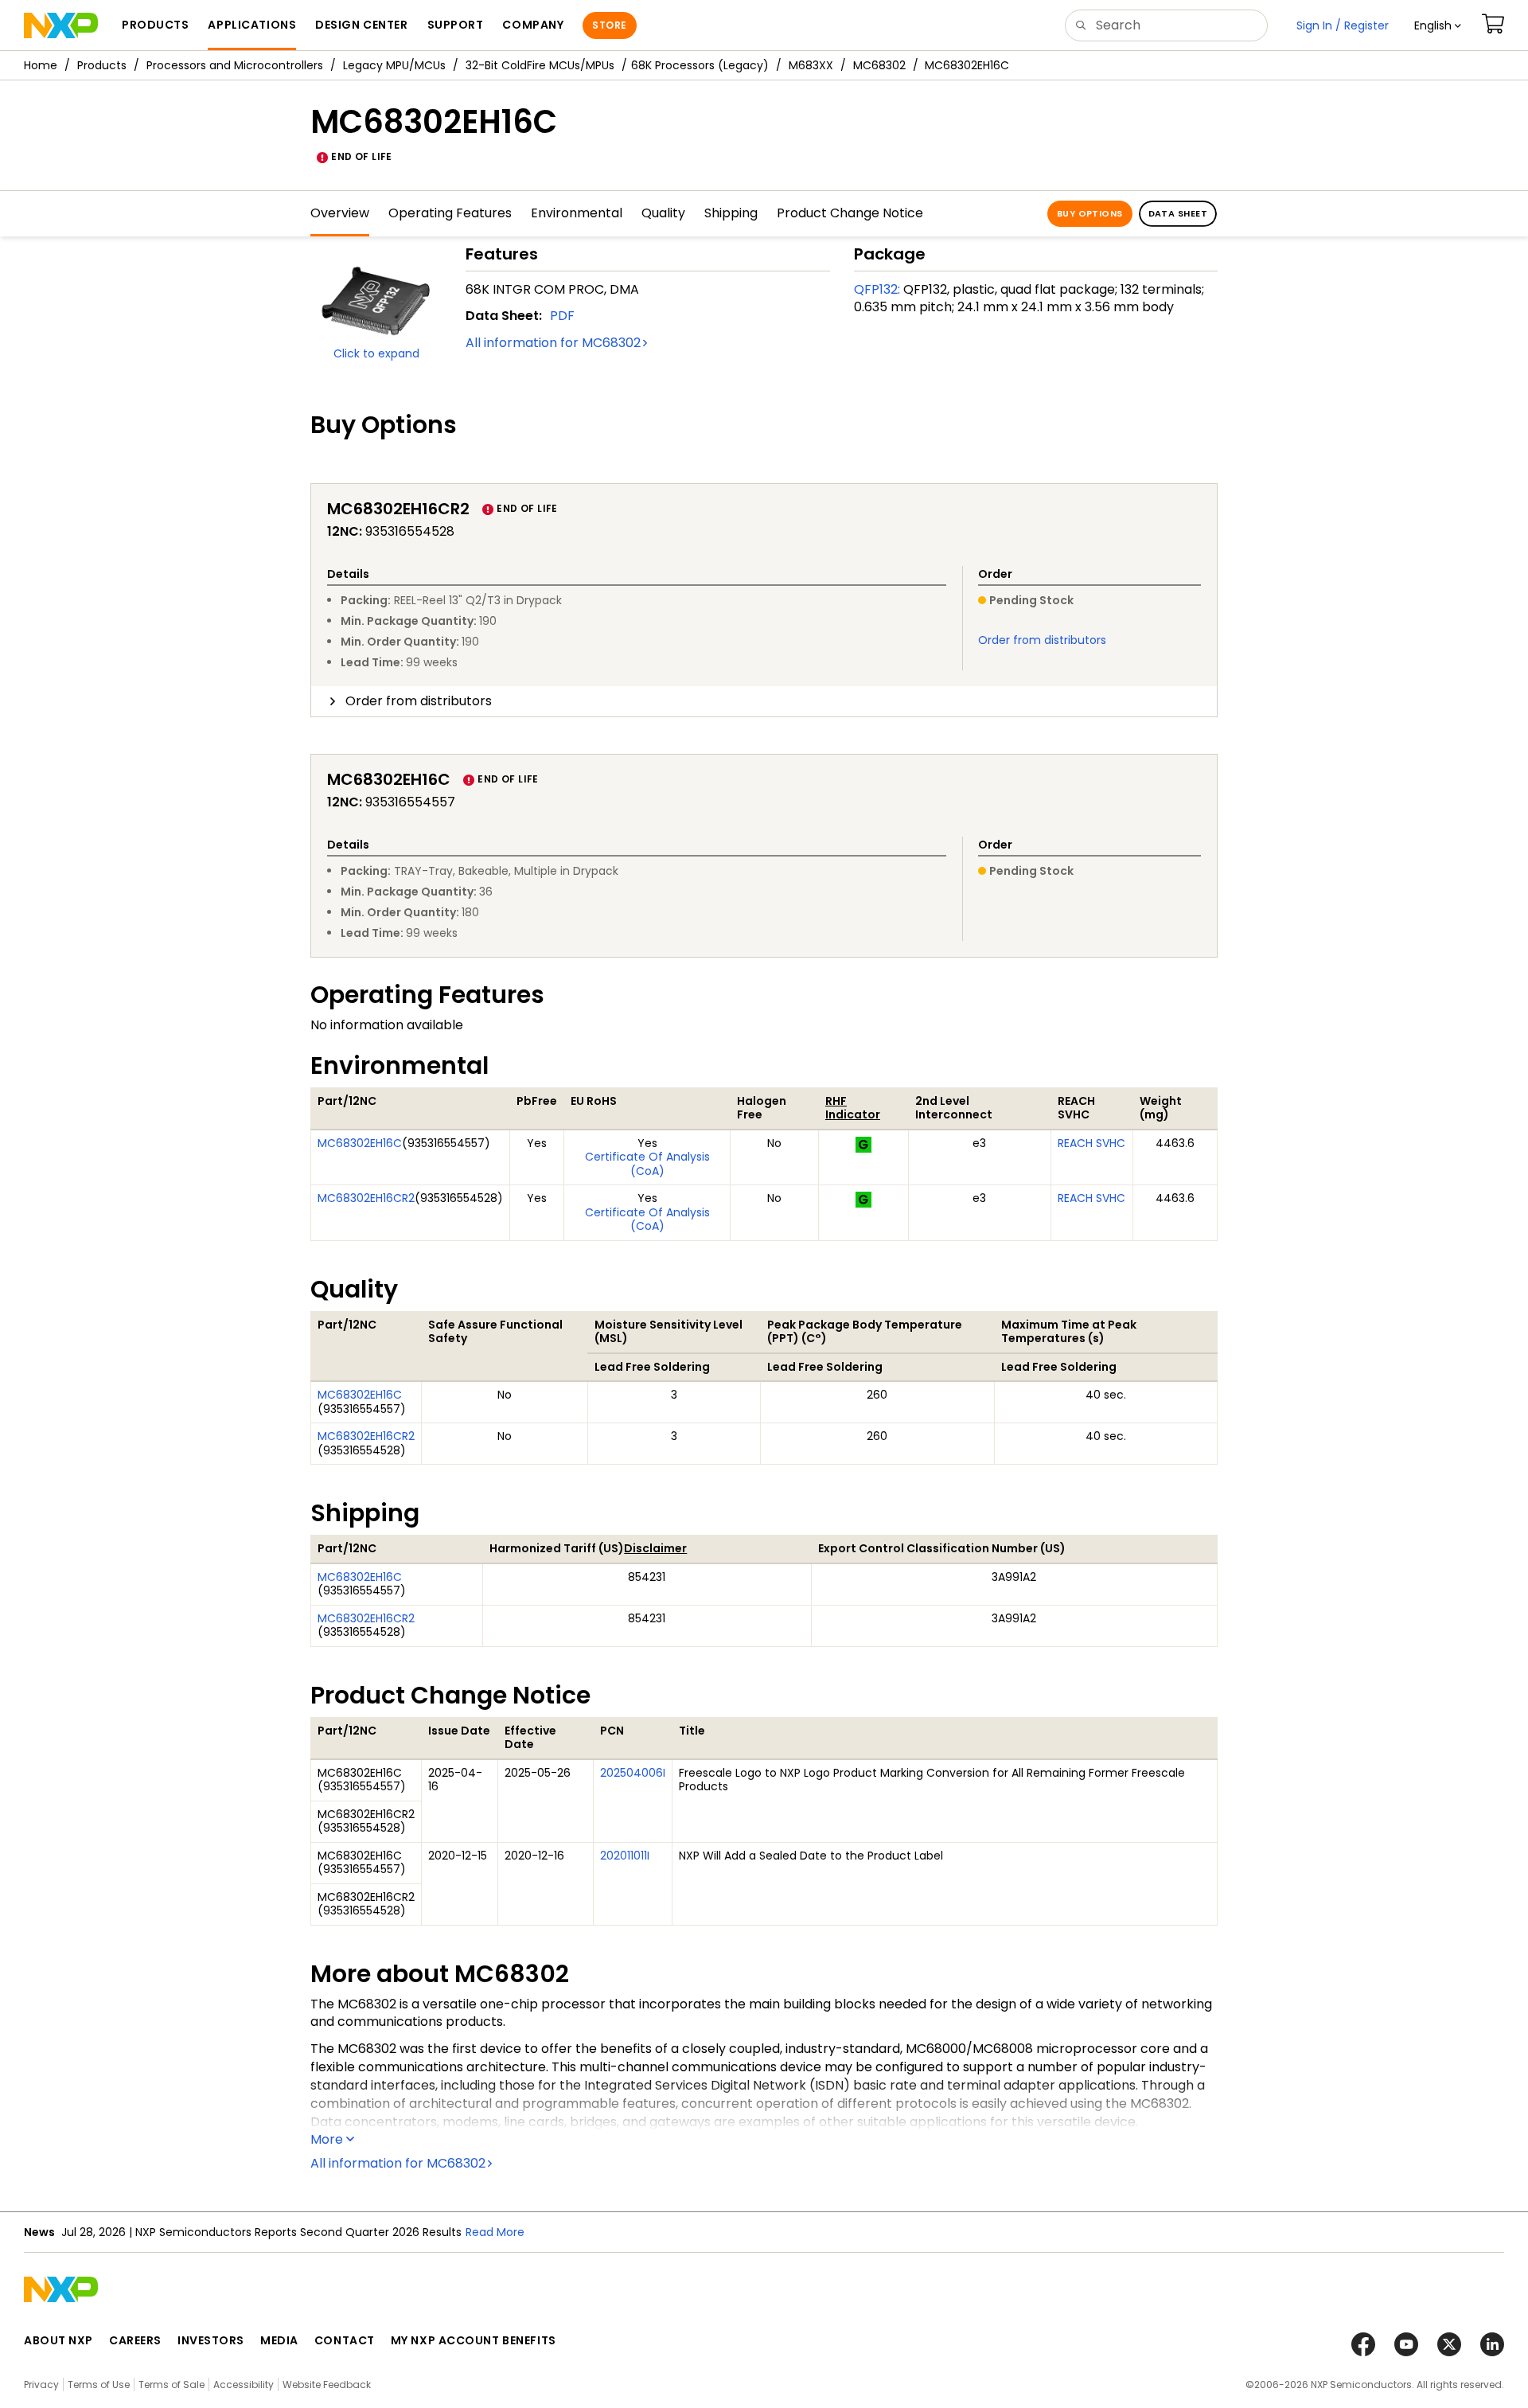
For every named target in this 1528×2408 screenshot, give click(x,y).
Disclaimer (655, 1548)
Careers (135, 2340)
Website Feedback (327, 2385)
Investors (211, 2340)
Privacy (41, 2385)
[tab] (764, 701)
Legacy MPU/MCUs (394, 65)
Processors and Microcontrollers (235, 65)
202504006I (633, 1773)
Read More (495, 2232)
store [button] (609, 25)
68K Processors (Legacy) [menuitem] (700, 65)
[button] (1438, 25)
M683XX (811, 65)
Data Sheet (1178, 213)
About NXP (58, 2340)
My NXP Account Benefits (474, 2340)
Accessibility (244, 2385)
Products (102, 65)
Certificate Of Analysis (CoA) (647, 1164)
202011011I (625, 1856)
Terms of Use (99, 2385)
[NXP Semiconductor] (61, 25)
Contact (345, 2340)
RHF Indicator (853, 1108)
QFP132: (877, 289)
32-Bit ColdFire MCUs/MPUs (540, 65)
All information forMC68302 (553, 343)
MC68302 (879, 65)
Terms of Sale (172, 2385)
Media (279, 2340)
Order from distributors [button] (419, 701)
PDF (562, 316)
